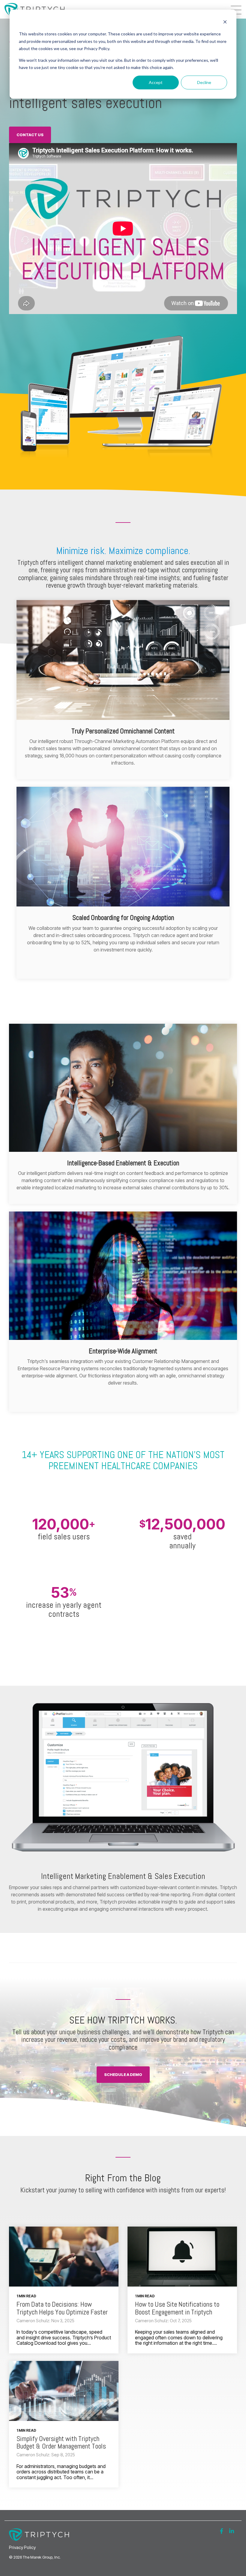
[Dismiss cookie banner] (225, 23)
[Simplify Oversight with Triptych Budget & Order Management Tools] (64, 2391)
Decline (204, 82)
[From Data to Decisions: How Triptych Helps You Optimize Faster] (64, 2257)
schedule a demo (123, 2074)
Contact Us (30, 135)
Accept (156, 82)
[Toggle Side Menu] (236, 9)
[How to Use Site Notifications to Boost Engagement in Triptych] (182, 2257)
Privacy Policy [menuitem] (22, 2547)
